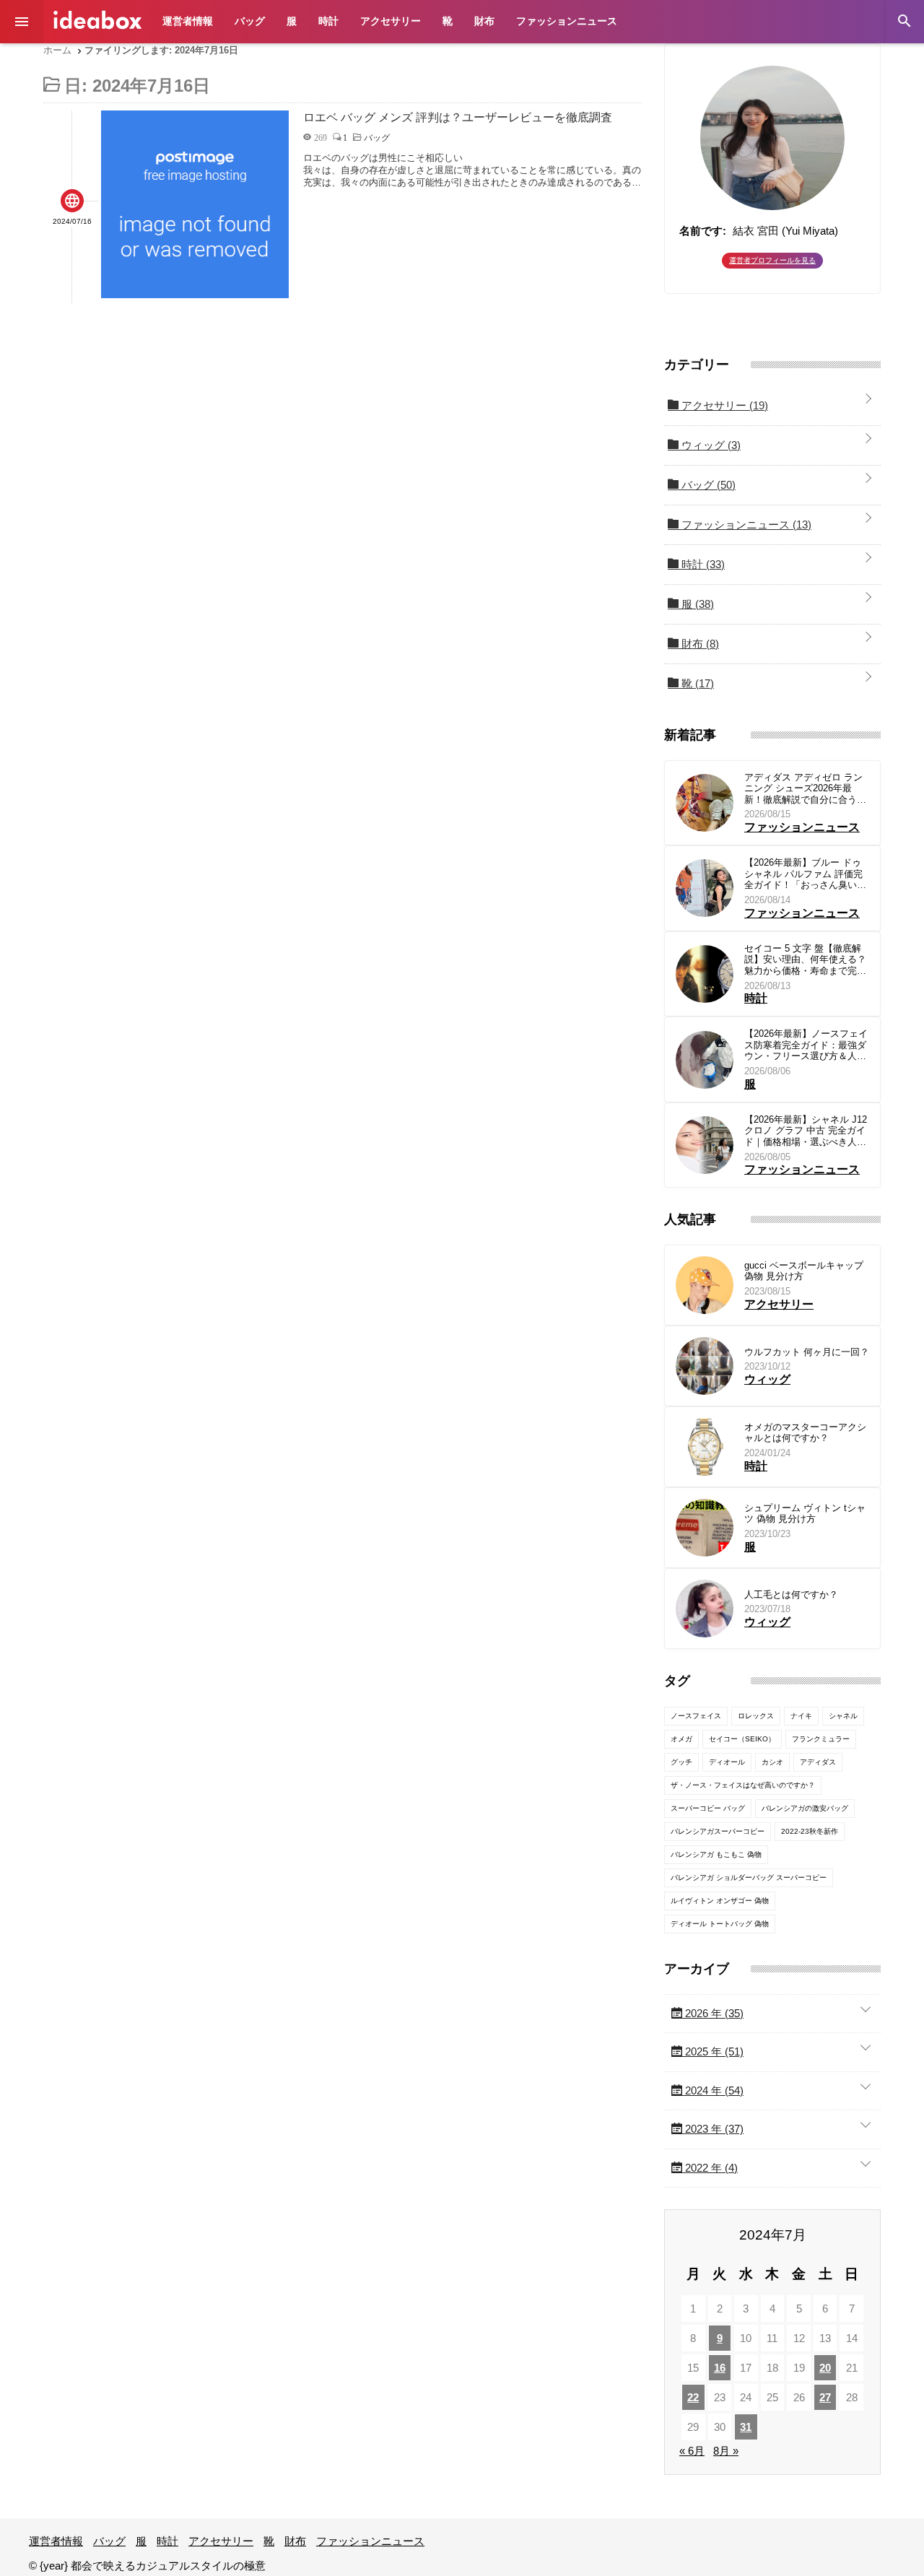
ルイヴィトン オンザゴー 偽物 (720, 1901)
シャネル (843, 1716)
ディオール (727, 1762)
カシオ (772, 1762)
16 (720, 2368)
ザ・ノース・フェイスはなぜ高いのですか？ (743, 1785)
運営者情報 (188, 21)
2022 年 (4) (710, 2168)
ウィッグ (710, 445)
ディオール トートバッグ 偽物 (720, 1924)
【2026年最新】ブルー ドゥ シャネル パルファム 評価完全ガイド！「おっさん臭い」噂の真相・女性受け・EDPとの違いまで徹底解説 (806, 874)
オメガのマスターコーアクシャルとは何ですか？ (805, 1433)
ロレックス (756, 1716)
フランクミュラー (821, 1739)
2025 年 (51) (713, 2051)
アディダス (818, 1762)
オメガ (681, 1739)
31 (746, 2427)
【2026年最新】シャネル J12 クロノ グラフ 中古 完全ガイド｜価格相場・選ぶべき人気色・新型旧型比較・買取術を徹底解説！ (806, 1131)
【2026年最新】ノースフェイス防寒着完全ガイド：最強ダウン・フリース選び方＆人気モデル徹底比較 (806, 1045)
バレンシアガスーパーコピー (718, 1831)
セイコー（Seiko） (742, 1739)
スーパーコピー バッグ (708, 1808)
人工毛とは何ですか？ (791, 1594)
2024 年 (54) (713, 2090)
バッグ (250, 21)
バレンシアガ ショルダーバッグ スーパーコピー (749, 1877)
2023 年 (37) (713, 2129)
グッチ (681, 1762)
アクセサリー (391, 21)
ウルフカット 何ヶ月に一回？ (807, 1352)
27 (825, 2397)
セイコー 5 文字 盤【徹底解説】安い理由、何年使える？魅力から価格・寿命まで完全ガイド (805, 960)
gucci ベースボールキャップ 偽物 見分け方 (804, 1271)
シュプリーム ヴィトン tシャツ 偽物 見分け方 (805, 1514)
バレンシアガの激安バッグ (805, 1808)
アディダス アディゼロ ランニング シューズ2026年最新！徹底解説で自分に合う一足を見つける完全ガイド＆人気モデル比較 (805, 789)
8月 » (726, 2451)
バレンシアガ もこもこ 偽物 (716, 1854)
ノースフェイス (696, 1716)
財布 (484, 21)
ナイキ (801, 1716)
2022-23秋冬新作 (810, 1831)
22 (693, 2397)
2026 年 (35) (713, 2013)
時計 (328, 21)
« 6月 (692, 2451)
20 (825, 2368)
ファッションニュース (567, 21)
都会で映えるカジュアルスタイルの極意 (97, 20)
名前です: (703, 231)
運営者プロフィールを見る (772, 260)
